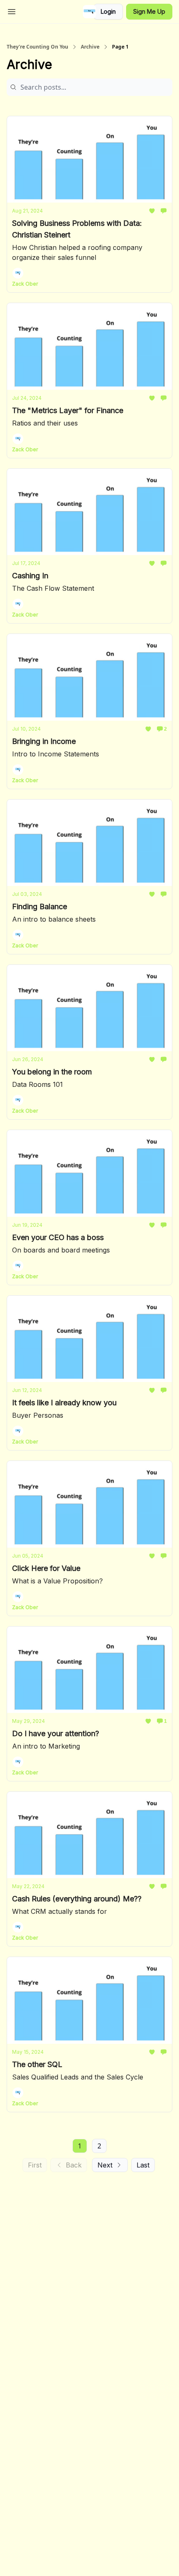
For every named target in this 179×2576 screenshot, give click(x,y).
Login (108, 11)
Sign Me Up (149, 11)
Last (143, 2165)
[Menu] (12, 10)
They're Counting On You (37, 47)
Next (105, 2165)
